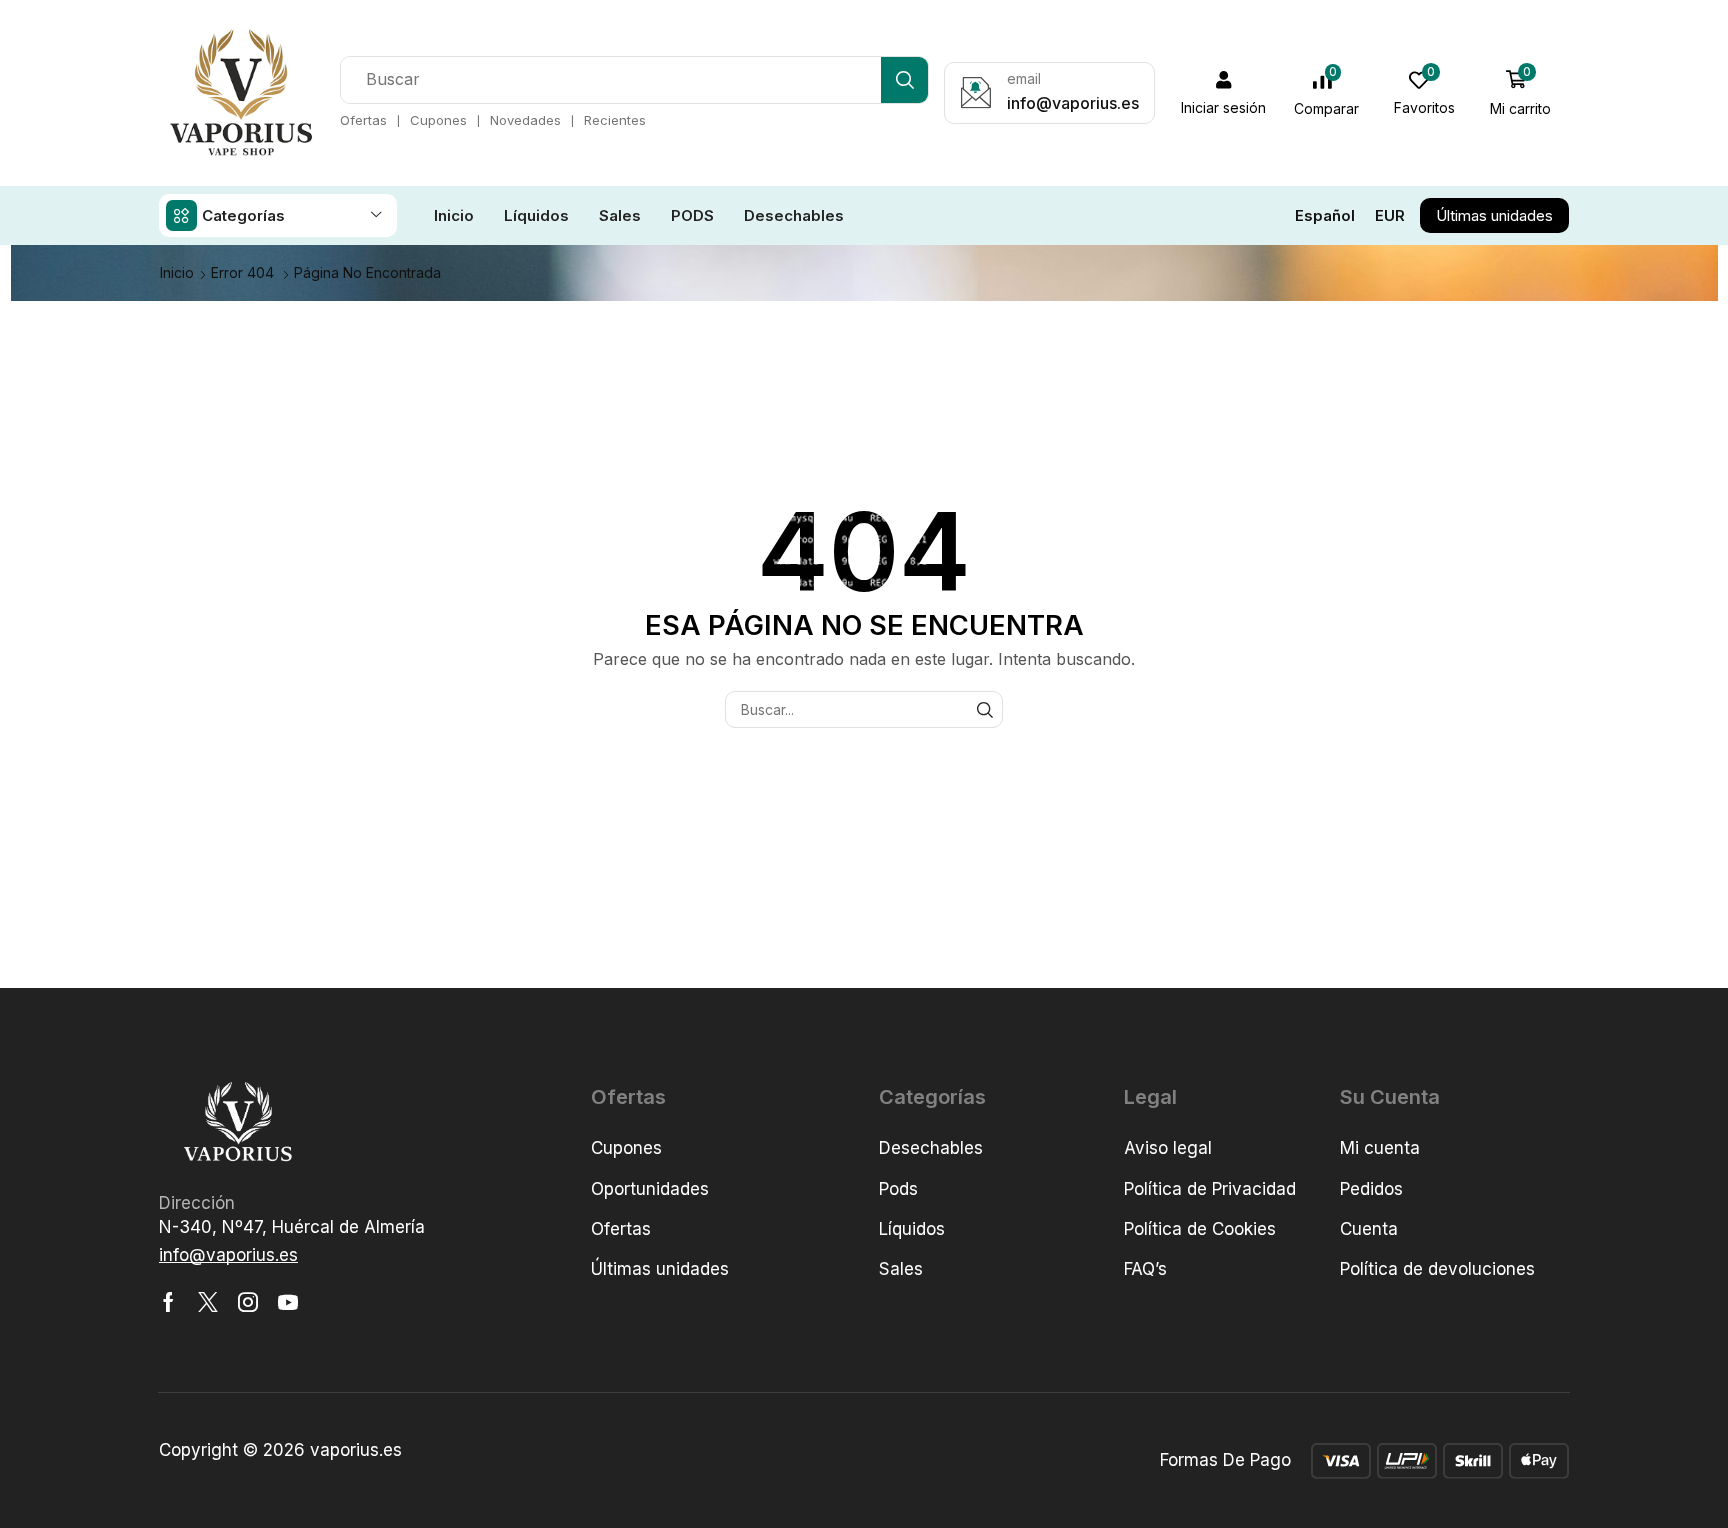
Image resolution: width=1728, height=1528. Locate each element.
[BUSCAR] (984, 709)
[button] (1224, 93)
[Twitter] (208, 1302)
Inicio (177, 272)
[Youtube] (288, 1302)
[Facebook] (168, 1302)
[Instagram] (248, 1302)
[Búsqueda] (904, 80)
